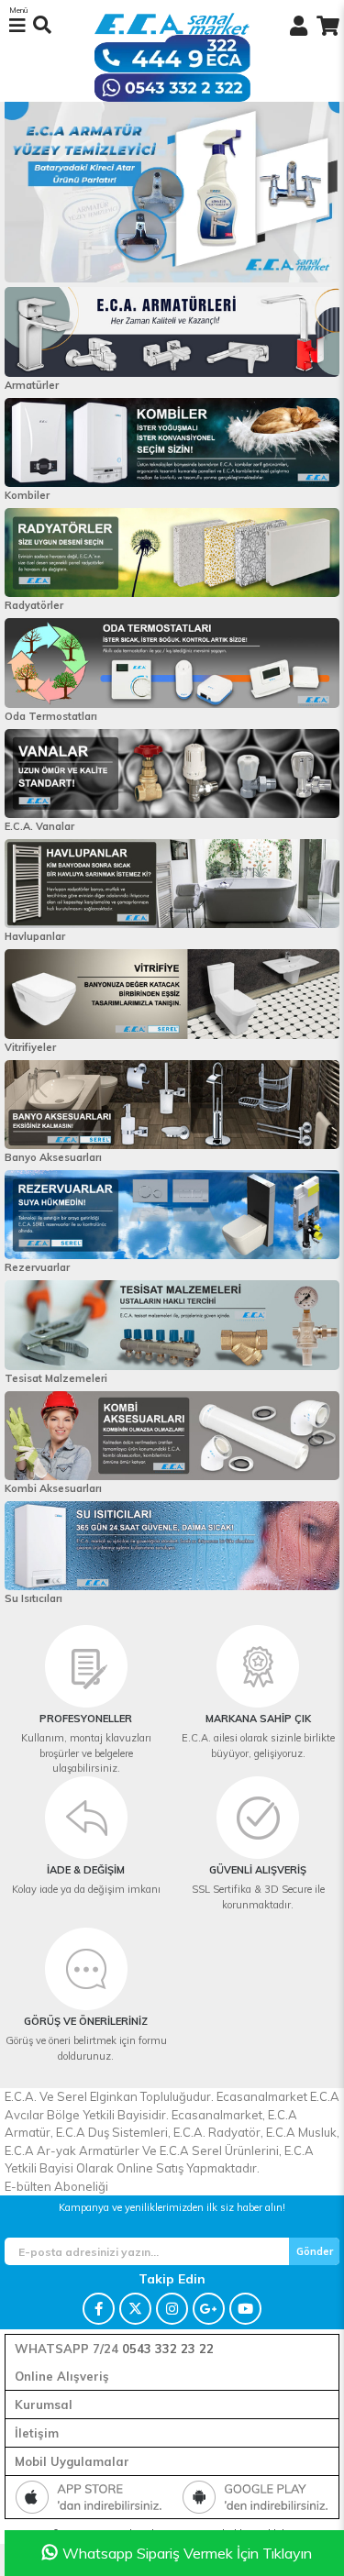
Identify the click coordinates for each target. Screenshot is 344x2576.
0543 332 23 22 (168, 2349)
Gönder (315, 2251)
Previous (328, 193)
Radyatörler (34, 605)
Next (16, 193)
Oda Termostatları (51, 716)
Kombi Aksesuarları (53, 1488)
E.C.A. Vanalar (39, 826)
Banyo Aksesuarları (53, 1157)
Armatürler (32, 385)
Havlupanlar (35, 936)
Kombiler (27, 495)
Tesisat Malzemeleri (56, 1378)
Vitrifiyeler (30, 1047)
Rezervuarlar (37, 1267)
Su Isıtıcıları (33, 1598)
